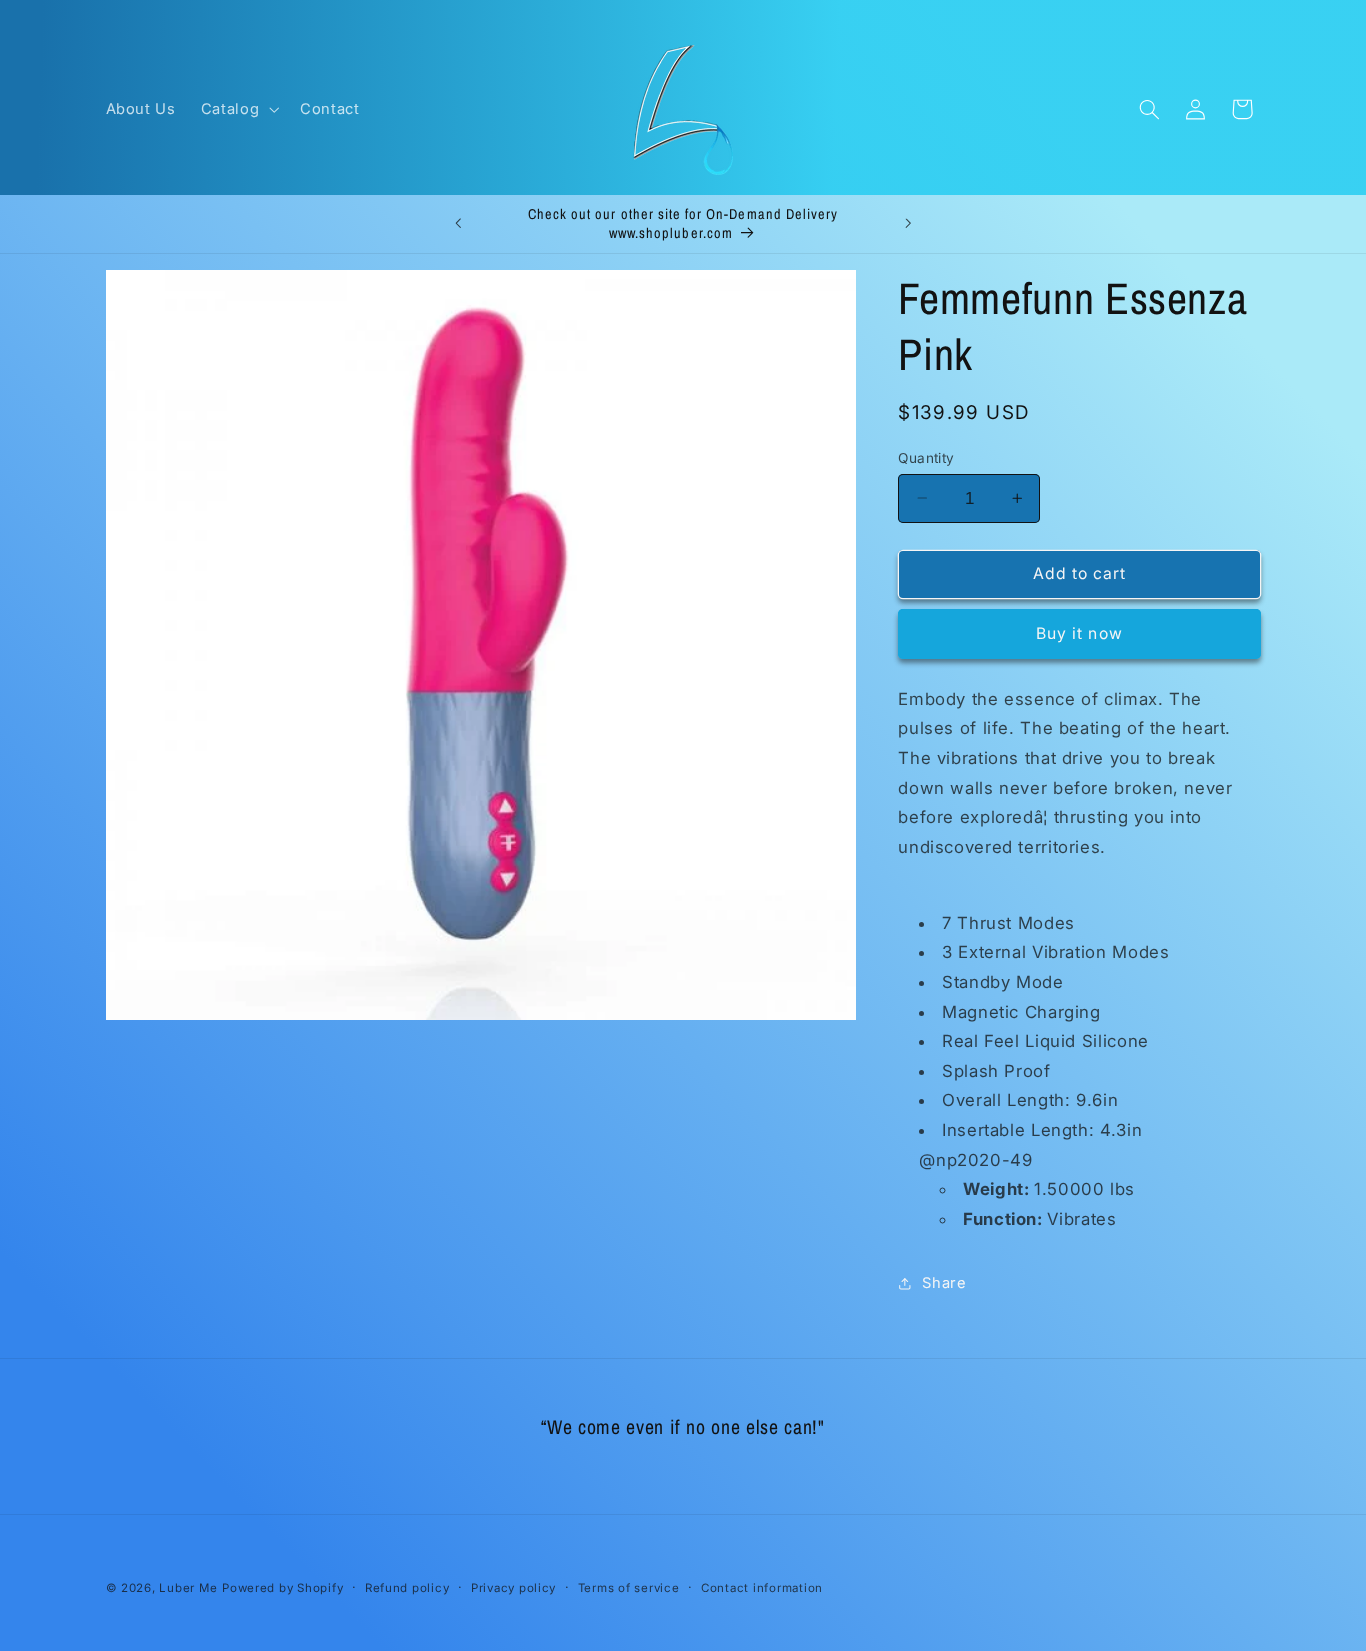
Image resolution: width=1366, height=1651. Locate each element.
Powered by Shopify (282, 1588)
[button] (237, 109)
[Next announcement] (908, 224)
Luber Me (188, 1588)
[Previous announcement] (458, 224)
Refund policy (407, 1588)
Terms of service (629, 1588)
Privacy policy (513, 1588)
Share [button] (944, 1282)
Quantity (926, 457)
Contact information (762, 1588)
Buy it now (1079, 633)
